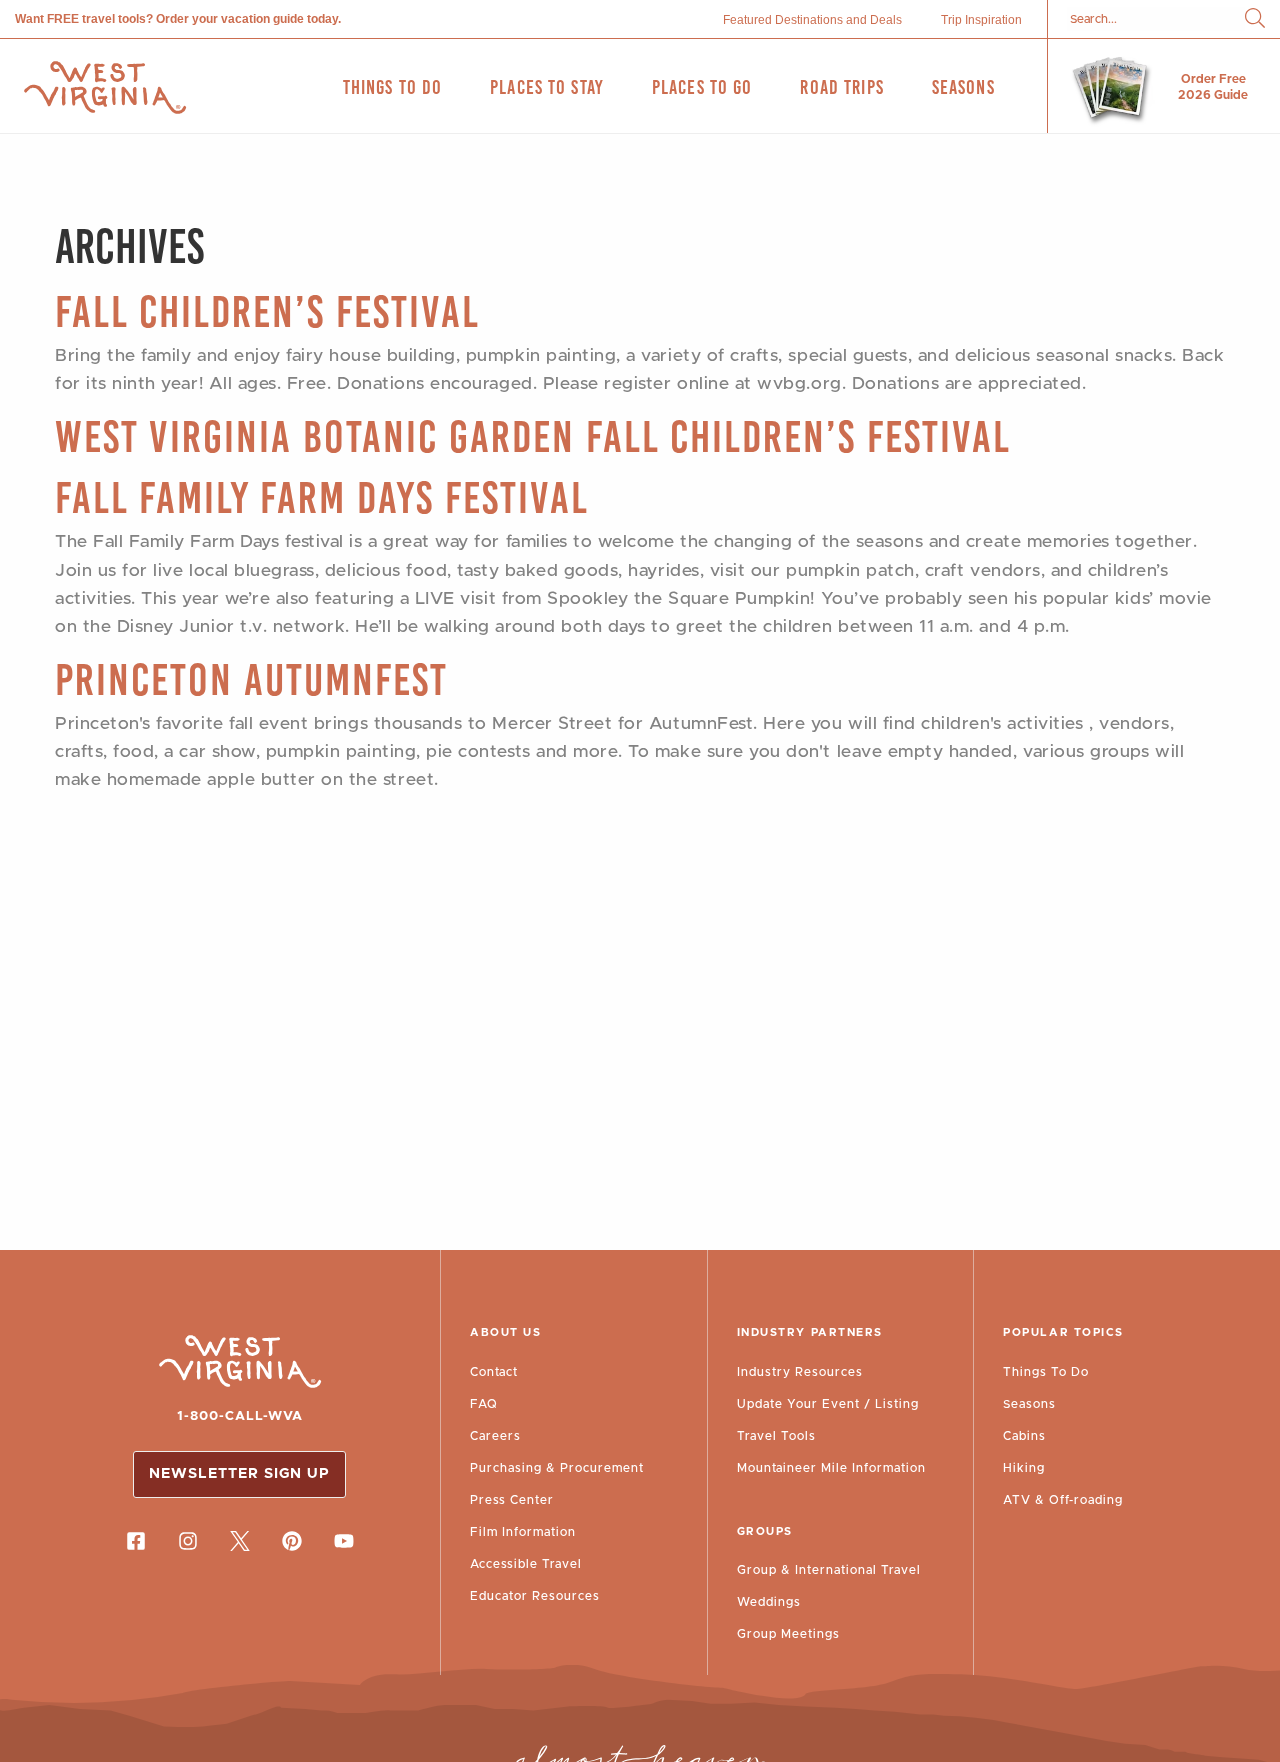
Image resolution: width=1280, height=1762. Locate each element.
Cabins (1024, 1436)
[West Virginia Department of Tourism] (105, 87)
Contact (494, 1372)
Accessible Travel (526, 1564)
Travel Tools (776, 1436)
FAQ (484, 1404)
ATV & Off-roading (1063, 1500)
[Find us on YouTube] (344, 1541)
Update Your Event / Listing (828, 1404)
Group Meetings (788, 1634)
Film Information (523, 1532)
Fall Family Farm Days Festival (322, 497)
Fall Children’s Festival (267, 311)
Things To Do (1046, 1372)
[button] (1255, 19)
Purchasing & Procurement (557, 1468)
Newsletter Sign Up (239, 1474)
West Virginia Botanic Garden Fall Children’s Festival (533, 436)
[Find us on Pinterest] (292, 1541)
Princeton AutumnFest (251, 679)
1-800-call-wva (240, 1416)
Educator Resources (535, 1596)
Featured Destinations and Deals (812, 20)
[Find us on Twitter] (240, 1541)
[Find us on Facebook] (136, 1541)
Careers (495, 1436)
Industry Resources (800, 1372)
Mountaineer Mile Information (831, 1468)
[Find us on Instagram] (188, 1541)
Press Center (512, 1500)
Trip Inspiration (981, 20)
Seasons (1029, 1404)
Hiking (1024, 1468)
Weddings (769, 1602)
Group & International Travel (829, 1570)
